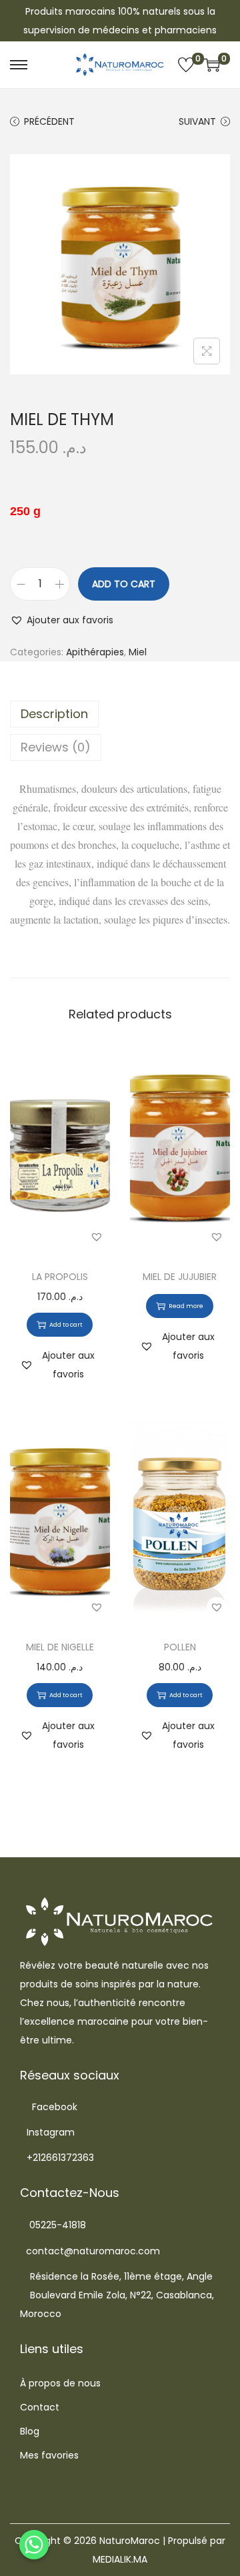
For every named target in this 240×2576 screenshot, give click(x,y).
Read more (186, 1306)
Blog (30, 2431)
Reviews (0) (56, 747)
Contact (40, 2407)
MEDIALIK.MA (120, 2559)
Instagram (51, 2132)
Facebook (55, 2107)
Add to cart (124, 584)
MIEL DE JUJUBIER (180, 1277)
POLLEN (180, 1647)
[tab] (120, 714)
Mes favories (49, 2455)
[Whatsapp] (34, 2545)
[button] (62, 620)
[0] (186, 65)
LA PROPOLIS (60, 1277)
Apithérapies (95, 652)
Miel (138, 652)
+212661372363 (60, 2158)
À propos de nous (60, 2383)
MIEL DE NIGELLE (60, 1647)
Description (54, 714)
